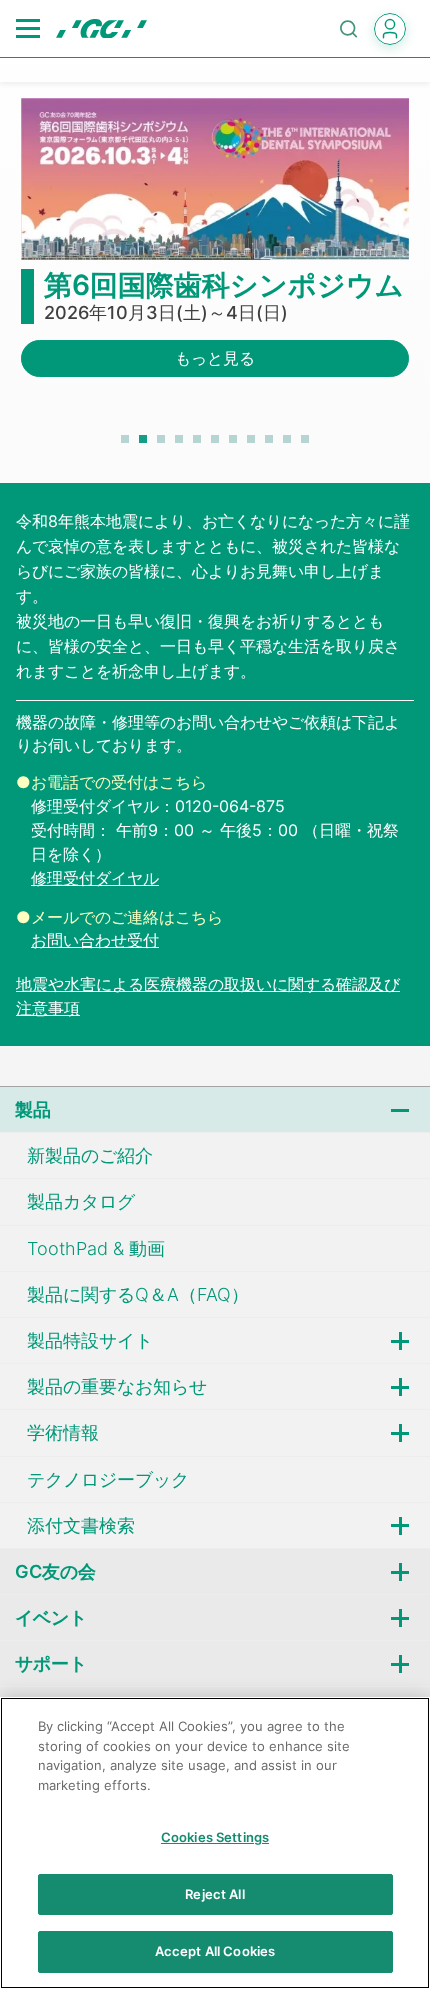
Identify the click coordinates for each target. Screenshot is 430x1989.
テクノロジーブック (108, 1479)
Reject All (214, 1894)
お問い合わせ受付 (95, 940)
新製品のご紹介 (90, 1155)
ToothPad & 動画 (96, 1248)
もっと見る (215, 358)
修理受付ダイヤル (95, 878)
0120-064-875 (230, 806)
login (390, 29)
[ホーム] (101, 29)
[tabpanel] (215, 249)
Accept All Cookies (215, 1951)
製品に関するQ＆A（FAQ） (138, 1294)
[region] (215, 1843)
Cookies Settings (215, 1837)
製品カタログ (81, 1201)
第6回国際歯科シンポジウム (224, 285)
